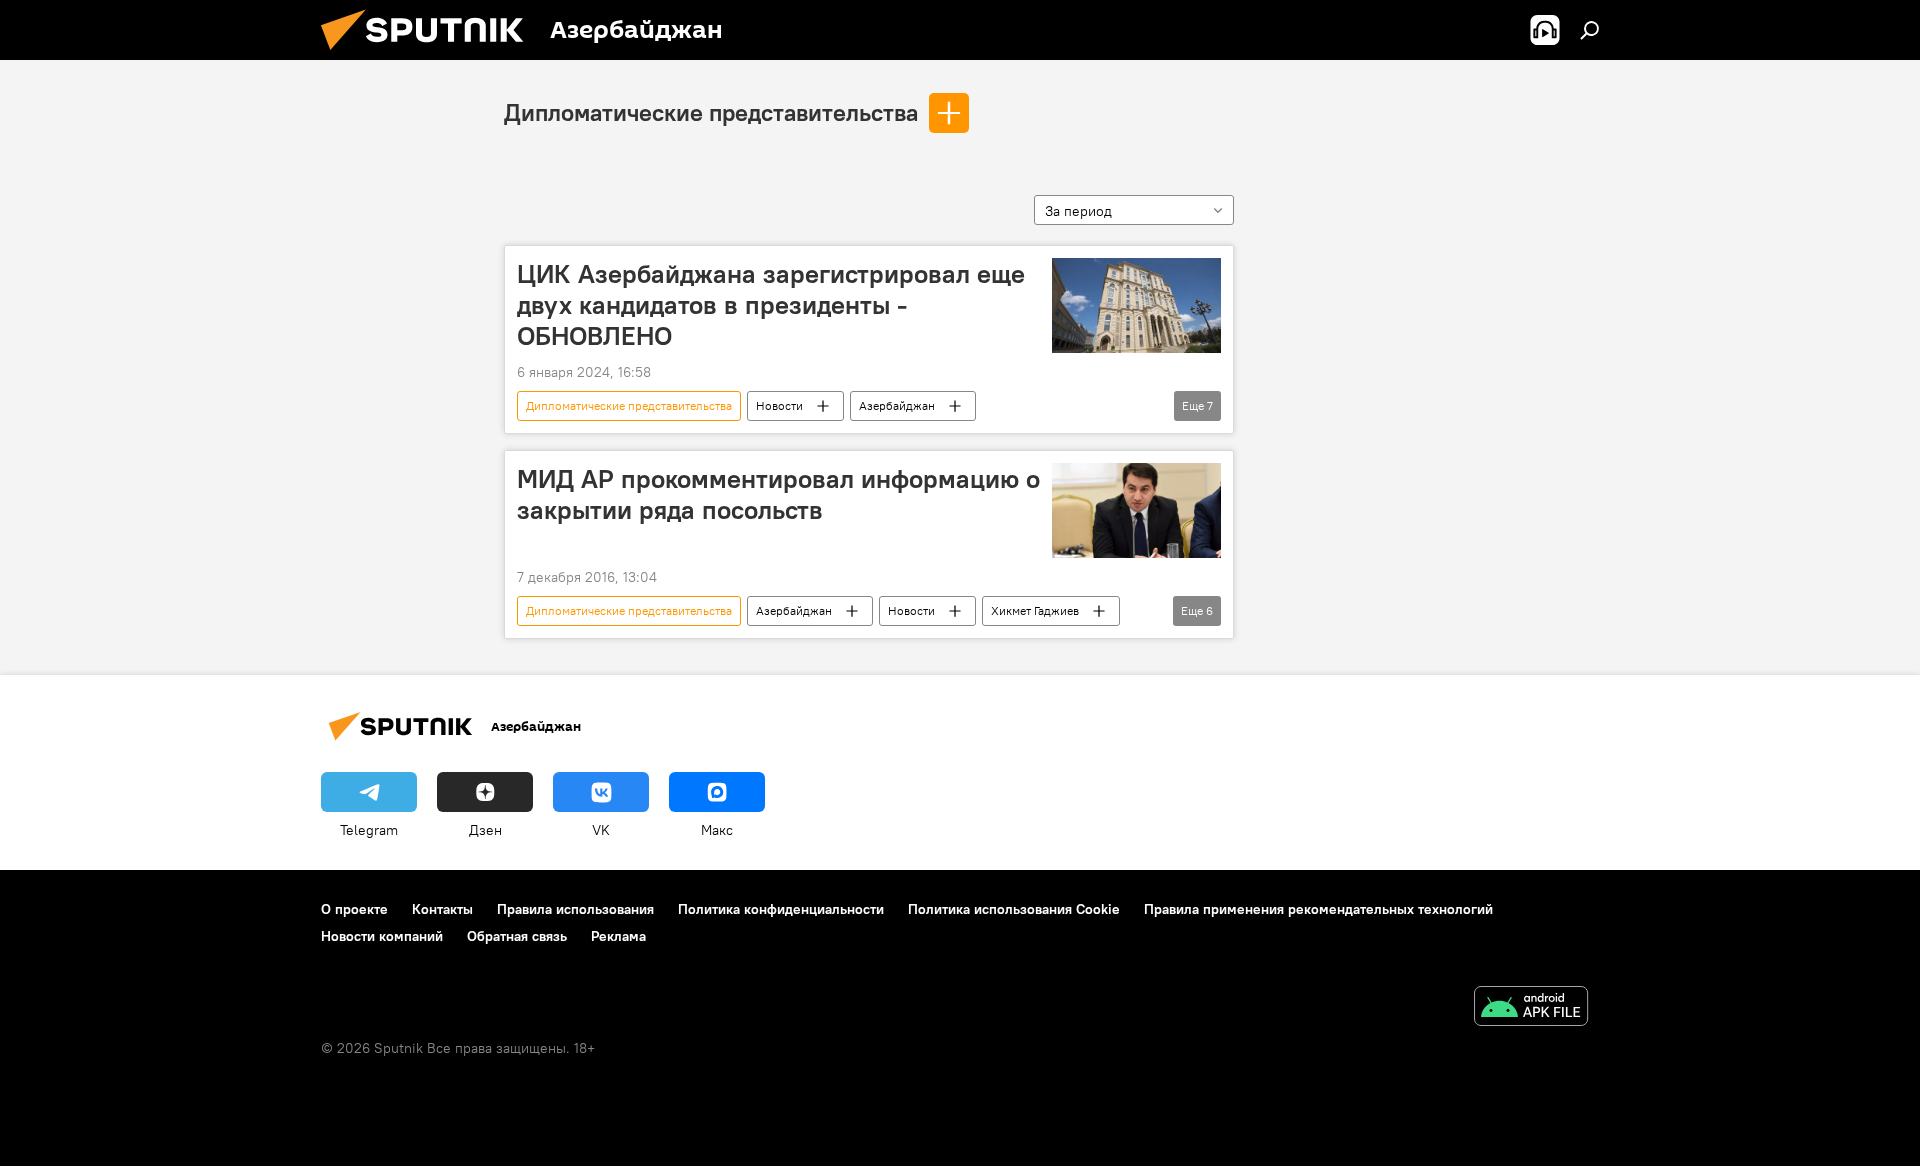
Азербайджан (897, 405)
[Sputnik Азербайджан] (430, 55)
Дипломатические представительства (711, 112)
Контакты (442, 909)
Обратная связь (517, 936)
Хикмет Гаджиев (1035, 610)
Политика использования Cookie (1014, 909)
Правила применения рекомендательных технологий (1318, 909)
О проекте (354, 909)
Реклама (618, 936)
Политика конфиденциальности (781, 909)
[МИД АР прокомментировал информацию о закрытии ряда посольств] (1136, 510)
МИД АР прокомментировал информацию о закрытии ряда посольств (778, 494)
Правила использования (575, 909)
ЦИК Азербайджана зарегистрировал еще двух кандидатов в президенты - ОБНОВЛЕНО (771, 305)
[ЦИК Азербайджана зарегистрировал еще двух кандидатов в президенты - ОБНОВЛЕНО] (1136, 305)
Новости (779, 405)
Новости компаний (382, 936)
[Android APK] (1531, 1008)
